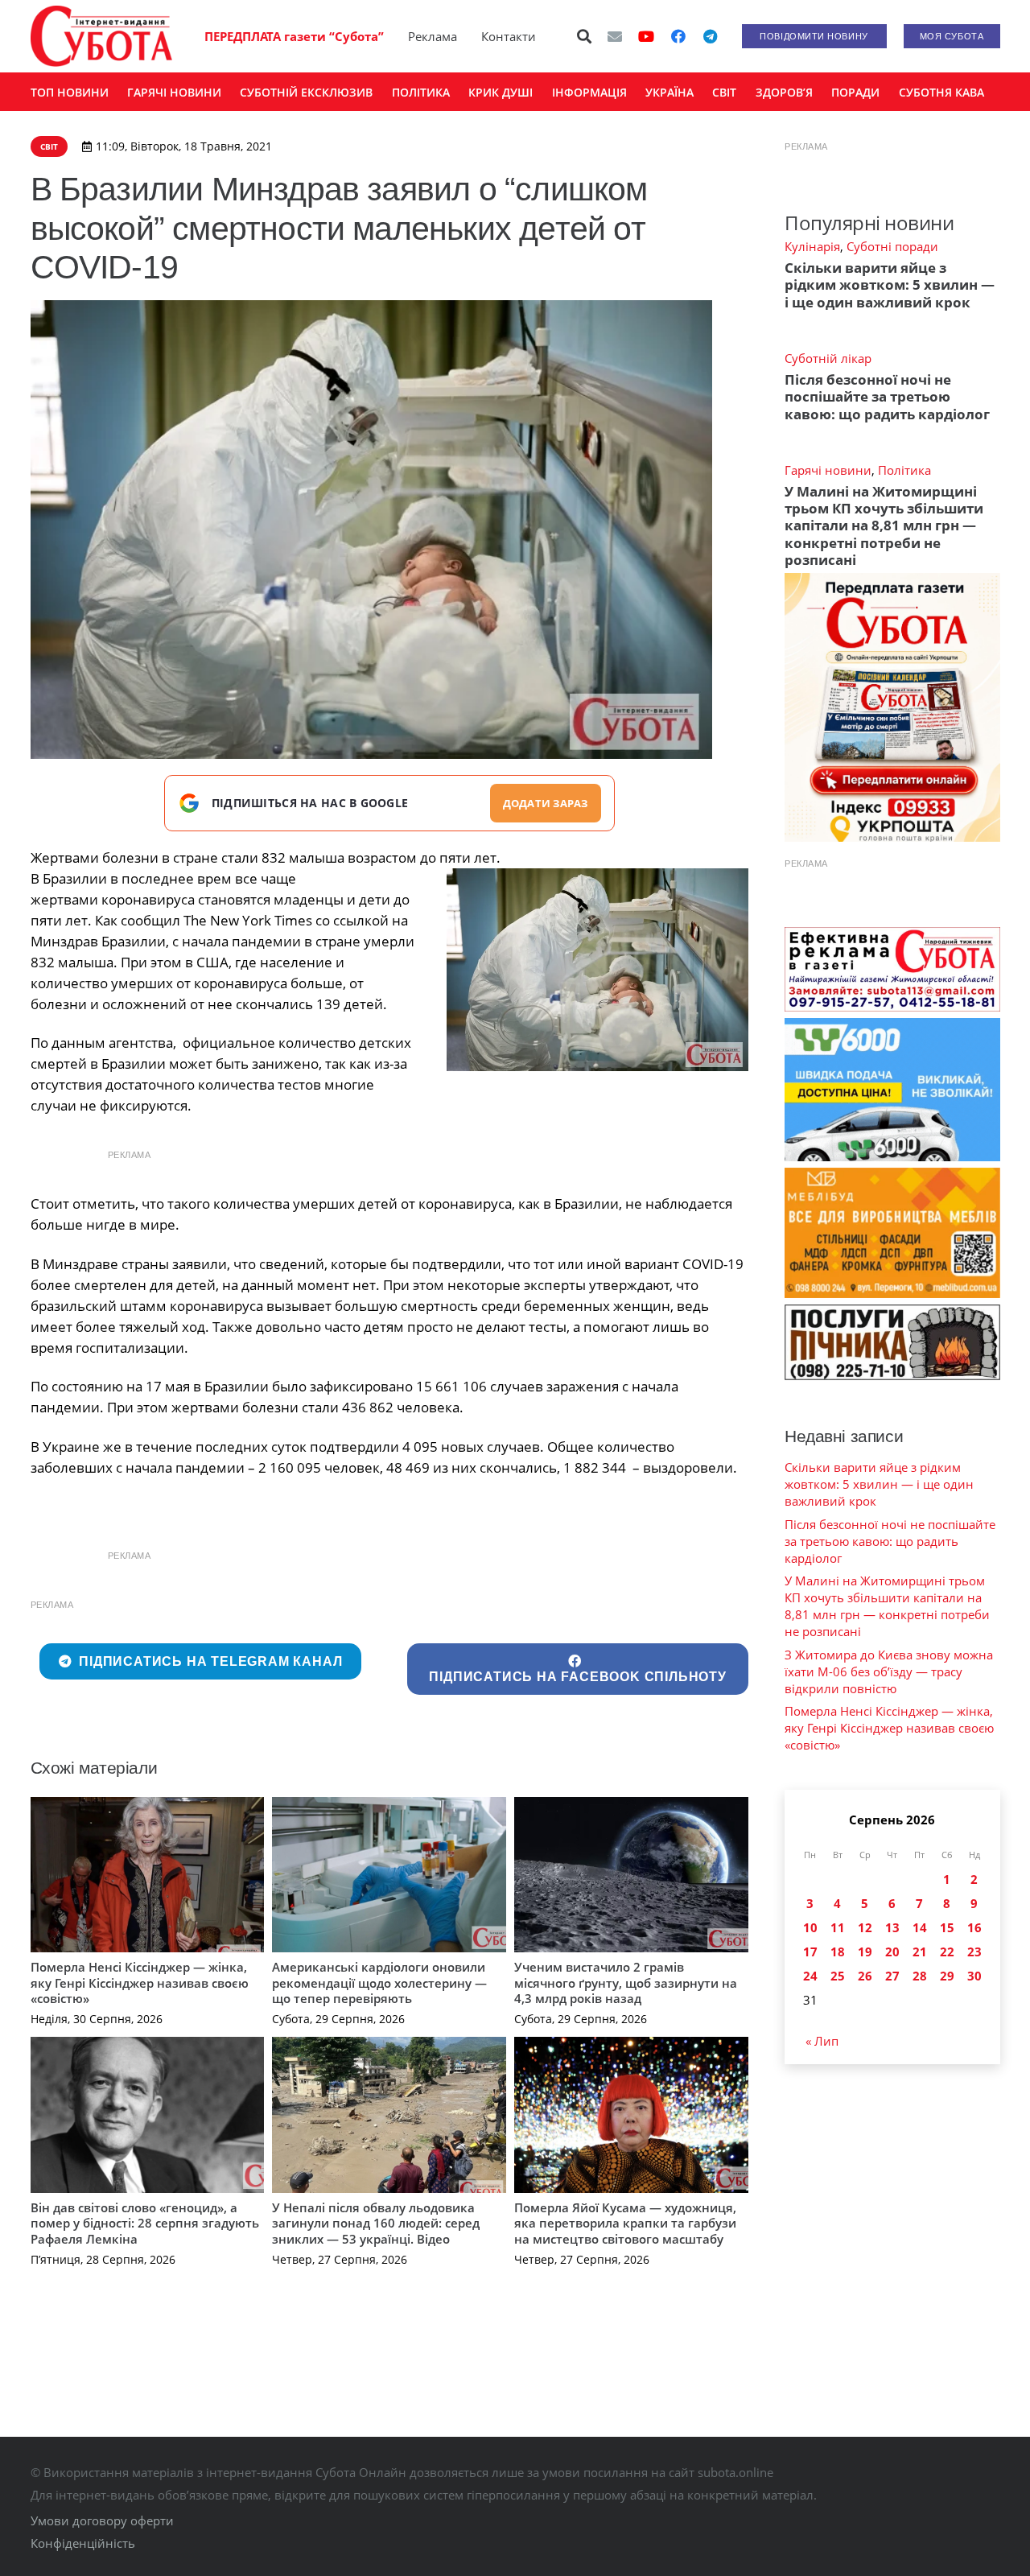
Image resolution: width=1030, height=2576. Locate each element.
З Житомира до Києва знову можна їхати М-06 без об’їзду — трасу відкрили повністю (889, 1671)
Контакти (509, 36)
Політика (904, 470)
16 (974, 1927)
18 (838, 1952)
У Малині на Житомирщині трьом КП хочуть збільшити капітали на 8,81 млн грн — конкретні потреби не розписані (884, 526)
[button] (584, 36)
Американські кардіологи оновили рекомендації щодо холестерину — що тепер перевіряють (379, 1982)
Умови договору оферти (102, 2520)
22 (947, 1952)
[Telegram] (711, 36)
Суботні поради (892, 246)
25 (838, 1976)
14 (920, 1927)
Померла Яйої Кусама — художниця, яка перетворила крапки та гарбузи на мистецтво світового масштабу (625, 2223)
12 (865, 1927)
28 (920, 1976)
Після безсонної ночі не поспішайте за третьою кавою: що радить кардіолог (887, 397)
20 (892, 1952)
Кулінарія (812, 246)
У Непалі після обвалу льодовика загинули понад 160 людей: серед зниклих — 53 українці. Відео (376, 2223)
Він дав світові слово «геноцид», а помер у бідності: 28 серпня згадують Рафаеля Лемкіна (145, 2223)
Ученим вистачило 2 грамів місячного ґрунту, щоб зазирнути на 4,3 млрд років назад (626, 1982)
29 (947, 1976)
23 (974, 1952)
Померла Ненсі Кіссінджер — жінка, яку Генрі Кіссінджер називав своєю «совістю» (140, 1982)
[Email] (615, 36)
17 (810, 1952)
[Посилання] (101, 36)
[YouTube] (646, 36)
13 (892, 1927)
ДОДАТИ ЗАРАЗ (546, 803)
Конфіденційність (83, 2543)
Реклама (433, 36)
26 (865, 1976)
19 (865, 1952)
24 (810, 1976)
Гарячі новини (828, 470)
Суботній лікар (828, 358)
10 (810, 1927)
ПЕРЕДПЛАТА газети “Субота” (294, 36)
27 (892, 1976)
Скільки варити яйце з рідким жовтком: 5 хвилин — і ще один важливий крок (890, 285)
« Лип (822, 2041)
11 (838, 1927)
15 (947, 1927)
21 (920, 1952)
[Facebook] (678, 36)
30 (974, 1976)
